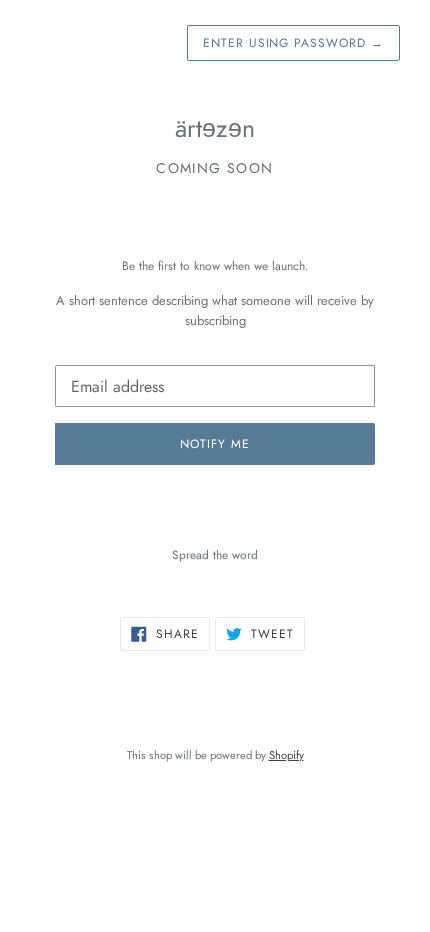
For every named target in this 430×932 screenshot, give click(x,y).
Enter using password (293, 43)
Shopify (286, 755)
